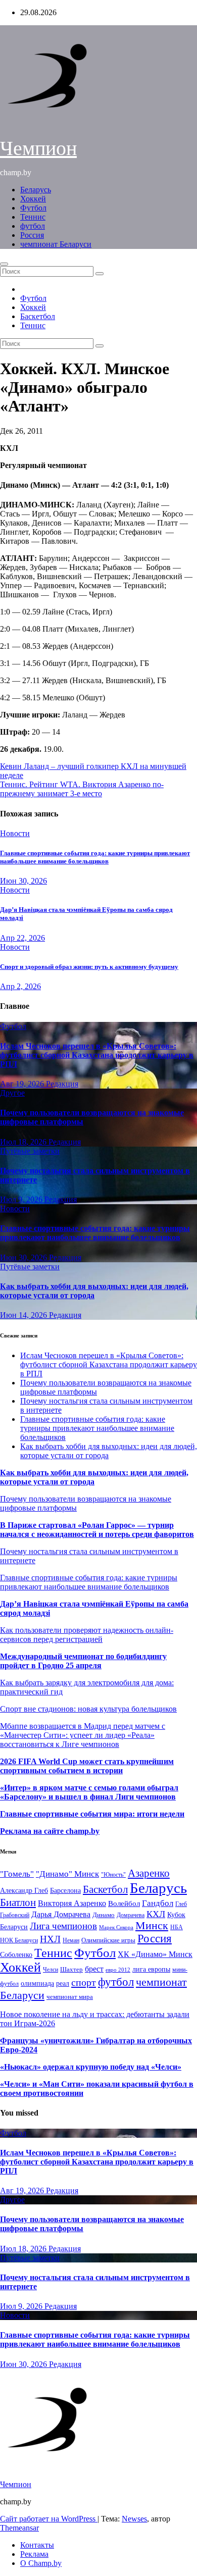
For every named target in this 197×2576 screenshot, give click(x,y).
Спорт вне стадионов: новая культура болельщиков (88, 1709)
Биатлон (18, 1902)
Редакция (62, 1084)
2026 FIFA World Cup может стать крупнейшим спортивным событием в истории (87, 1766)
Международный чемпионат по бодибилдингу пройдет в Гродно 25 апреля (83, 1661)
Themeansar (19, 2528)
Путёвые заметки (30, 1151)
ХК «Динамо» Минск (155, 1954)
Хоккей (33, 199)
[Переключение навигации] (4, 264)
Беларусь (36, 190)
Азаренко (149, 1873)
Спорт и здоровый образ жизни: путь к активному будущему (89, 967)
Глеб (181, 1904)
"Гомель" (17, 1874)
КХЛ (156, 1914)
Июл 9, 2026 (22, 1199)
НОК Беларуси (19, 1941)
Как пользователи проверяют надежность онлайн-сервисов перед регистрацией (87, 1635)
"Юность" (113, 1875)
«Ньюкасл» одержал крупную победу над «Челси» (91, 2067)
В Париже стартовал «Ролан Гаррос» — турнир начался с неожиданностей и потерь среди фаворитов (97, 1530)
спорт (84, 1982)
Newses (134, 2519)
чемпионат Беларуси (56, 244)
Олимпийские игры (108, 1940)
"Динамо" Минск (67, 1874)
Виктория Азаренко (72, 1903)
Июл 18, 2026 (24, 1142)
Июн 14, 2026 (24, 1315)
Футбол (33, 208)
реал (63, 1983)
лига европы (151, 1969)
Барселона (65, 1891)
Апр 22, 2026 (22, 938)
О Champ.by (41, 2563)
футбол (33, 226)
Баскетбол (38, 316)
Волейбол (124, 1903)
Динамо (104, 1915)
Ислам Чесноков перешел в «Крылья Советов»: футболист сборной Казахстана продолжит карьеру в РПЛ (97, 1055)
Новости (15, 833)
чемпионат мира (70, 1997)
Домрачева (131, 1915)
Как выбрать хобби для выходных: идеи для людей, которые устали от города (94, 1291)
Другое (12, 1093)
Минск (152, 1926)
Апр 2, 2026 (20, 986)
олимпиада (37, 1983)
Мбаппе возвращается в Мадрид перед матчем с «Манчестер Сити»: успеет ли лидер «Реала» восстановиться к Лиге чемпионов (83, 1735)
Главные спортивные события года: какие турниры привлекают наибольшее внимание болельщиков (95, 857)
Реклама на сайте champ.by (50, 1831)
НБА (177, 1927)
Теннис (33, 217)
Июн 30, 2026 (23, 881)
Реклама (34, 2554)
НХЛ (50, 1939)
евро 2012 (118, 1970)
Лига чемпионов (63, 1926)
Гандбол (158, 1903)
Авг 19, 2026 (23, 1084)
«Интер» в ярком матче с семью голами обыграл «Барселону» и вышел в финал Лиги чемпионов (89, 1792)
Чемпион (38, 148)
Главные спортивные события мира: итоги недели (92, 1814)
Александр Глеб (24, 1891)
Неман (71, 1941)
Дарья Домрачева (61, 1914)
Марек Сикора (116, 1927)
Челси (51, 1970)
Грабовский (15, 1915)
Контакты (37, 2545)
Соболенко (16, 1955)
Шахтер (71, 1969)
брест (94, 1969)
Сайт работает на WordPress (49, 2519)
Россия (32, 235)
